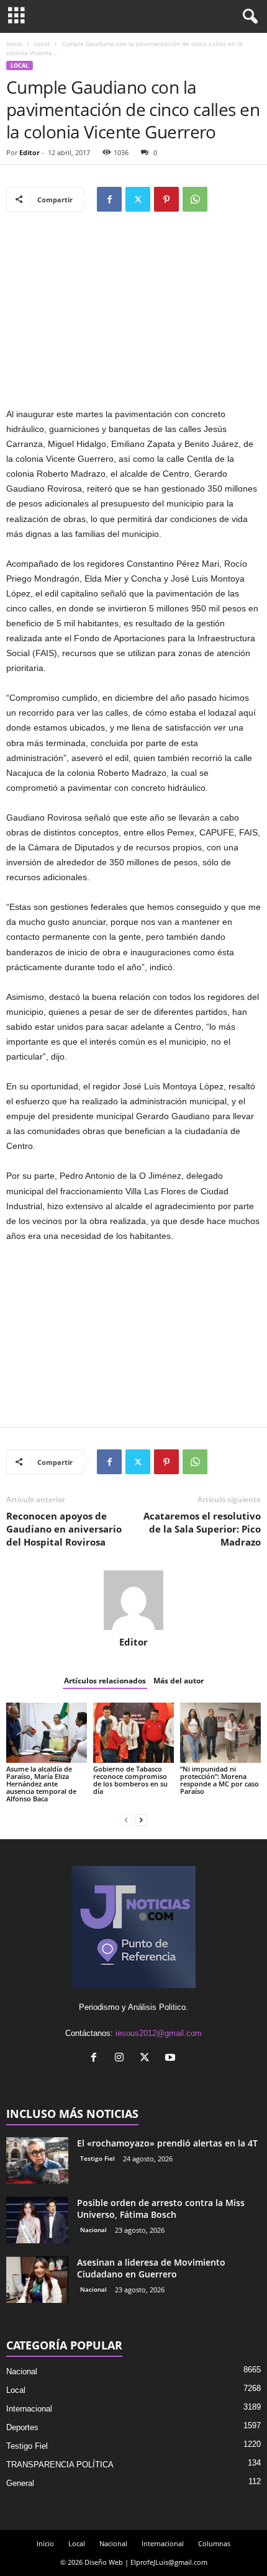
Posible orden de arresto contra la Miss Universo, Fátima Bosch (161, 2209)
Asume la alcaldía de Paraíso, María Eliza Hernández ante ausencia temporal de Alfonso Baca (41, 1784)
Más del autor (179, 1681)
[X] (138, 199)
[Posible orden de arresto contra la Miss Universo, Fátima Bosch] (37, 2220)
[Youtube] (172, 2059)
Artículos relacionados (105, 1681)
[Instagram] (122, 2059)
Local (42, 43)
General (20, 2483)
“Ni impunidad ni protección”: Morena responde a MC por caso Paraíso (219, 1780)
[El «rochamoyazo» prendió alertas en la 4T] (37, 2160)
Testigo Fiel (97, 2158)
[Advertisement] (133, 315)
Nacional (93, 2230)
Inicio (14, 43)
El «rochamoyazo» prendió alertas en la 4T (167, 2143)
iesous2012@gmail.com (159, 2033)
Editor (29, 152)
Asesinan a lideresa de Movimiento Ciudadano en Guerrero (151, 2268)
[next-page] (141, 1820)
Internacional (29, 2409)
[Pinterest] (166, 199)
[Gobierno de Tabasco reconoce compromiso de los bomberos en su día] (133, 1733)
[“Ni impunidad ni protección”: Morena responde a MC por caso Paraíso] (220, 1733)
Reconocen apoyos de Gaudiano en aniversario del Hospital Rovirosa (64, 1529)
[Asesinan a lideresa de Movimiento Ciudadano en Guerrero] (37, 2280)
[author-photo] (133, 1600)
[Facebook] (109, 199)
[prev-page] (126, 1820)
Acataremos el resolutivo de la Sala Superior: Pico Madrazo (202, 1529)
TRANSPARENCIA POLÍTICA (60, 2465)
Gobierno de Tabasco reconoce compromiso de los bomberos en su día (130, 1780)
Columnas (214, 2543)
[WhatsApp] (195, 199)
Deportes (22, 2427)
